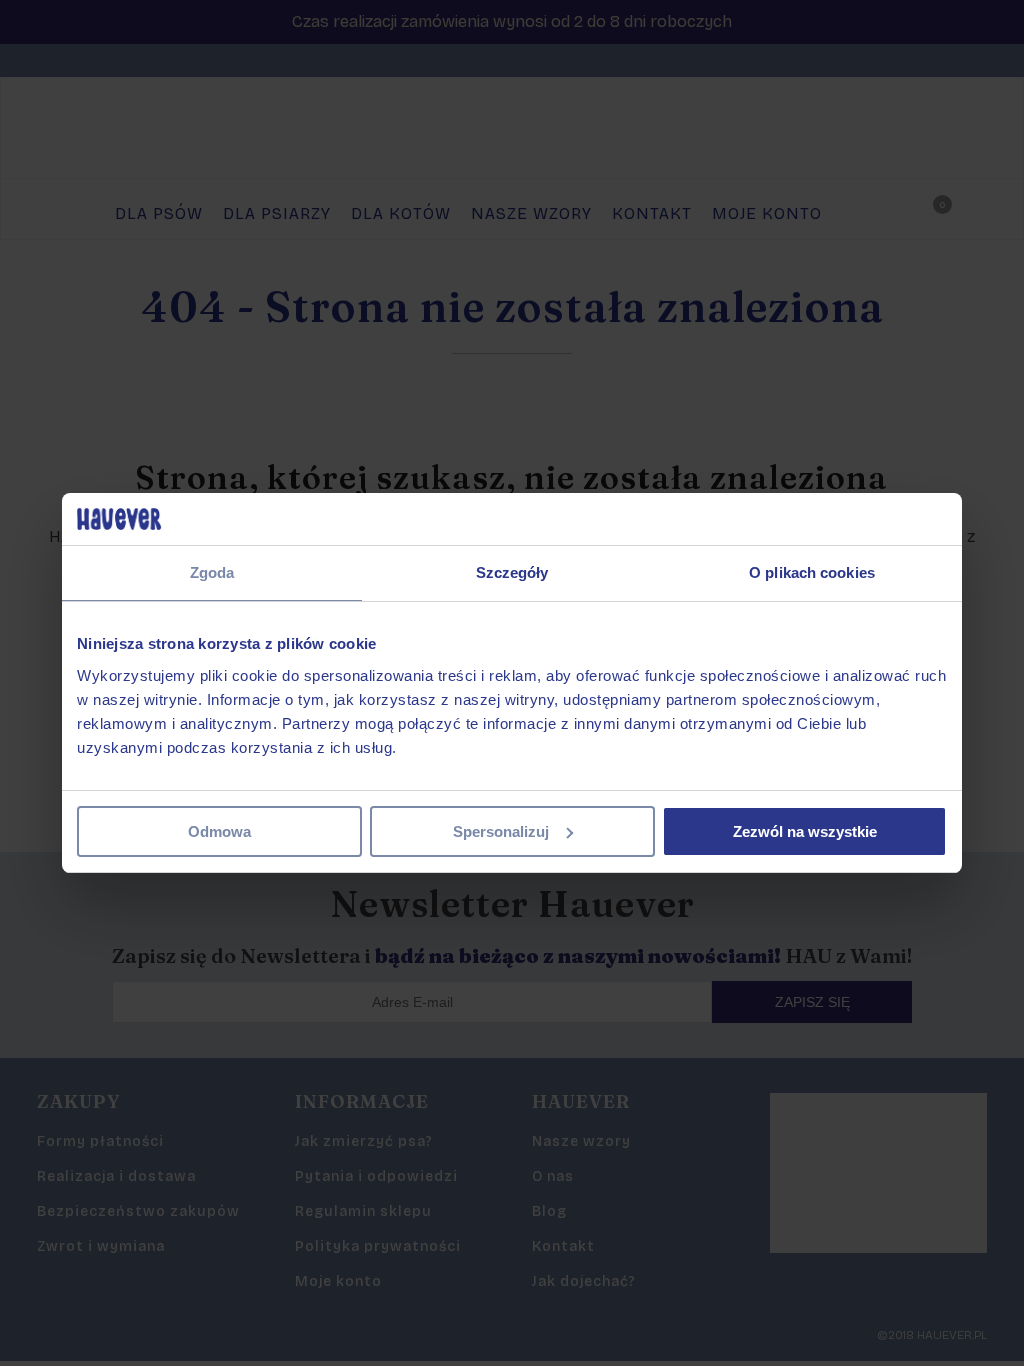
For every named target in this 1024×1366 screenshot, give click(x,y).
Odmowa (219, 831)
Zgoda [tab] (212, 572)
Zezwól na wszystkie (805, 831)
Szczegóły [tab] (512, 572)
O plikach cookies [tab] (812, 572)
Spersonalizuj (501, 831)
